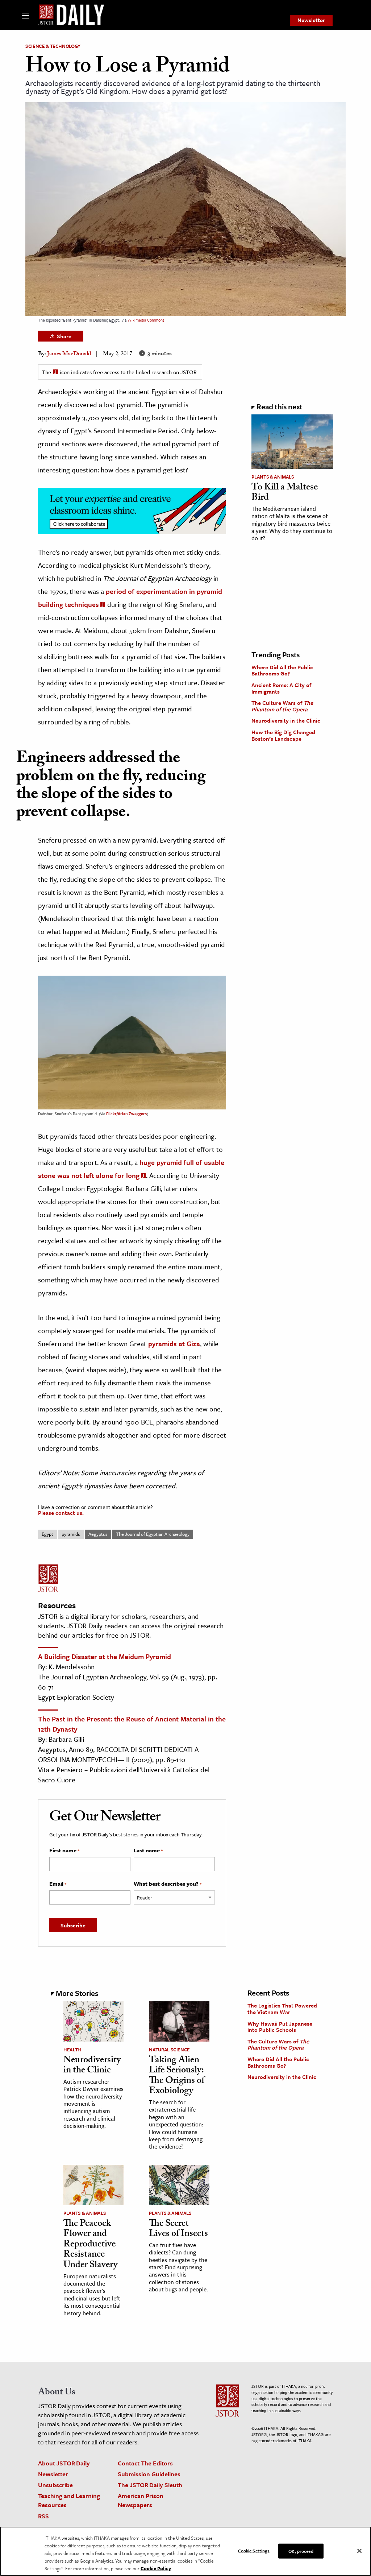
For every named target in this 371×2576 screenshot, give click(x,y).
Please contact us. (61, 1513)
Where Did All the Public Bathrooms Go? (282, 670)
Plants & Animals (273, 477)
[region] (185, 2551)
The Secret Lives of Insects (178, 2230)
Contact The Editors (145, 2463)
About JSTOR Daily (64, 2463)
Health (72, 2050)
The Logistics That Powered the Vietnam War (282, 2009)
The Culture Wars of (282, 706)
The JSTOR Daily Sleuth (150, 2485)
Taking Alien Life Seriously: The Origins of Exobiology (177, 2076)
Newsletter (311, 20)
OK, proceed (301, 2551)
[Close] (359, 2551)
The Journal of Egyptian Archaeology (153, 1534)
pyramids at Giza (174, 1343)
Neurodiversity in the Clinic (286, 720)
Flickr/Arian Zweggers (126, 1114)
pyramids (71, 1534)
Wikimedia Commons (146, 320)
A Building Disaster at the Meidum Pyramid (105, 1656)
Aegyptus (98, 1534)
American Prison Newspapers (141, 2500)
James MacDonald (69, 354)
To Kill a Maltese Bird (285, 493)
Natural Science (169, 2050)
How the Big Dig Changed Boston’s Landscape (283, 735)
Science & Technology (53, 46)
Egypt (47, 1534)
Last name (148, 1851)
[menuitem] (311, 20)
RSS (43, 2516)
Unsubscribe (55, 2485)
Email (58, 1884)
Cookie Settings (254, 2550)
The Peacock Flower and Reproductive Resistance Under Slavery (90, 2245)
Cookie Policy (156, 2568)
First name (64, 1851)
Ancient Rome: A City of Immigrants (281, 688)
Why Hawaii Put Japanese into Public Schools (280, 2027)
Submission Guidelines (149, 2474)
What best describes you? (168, 1884)
